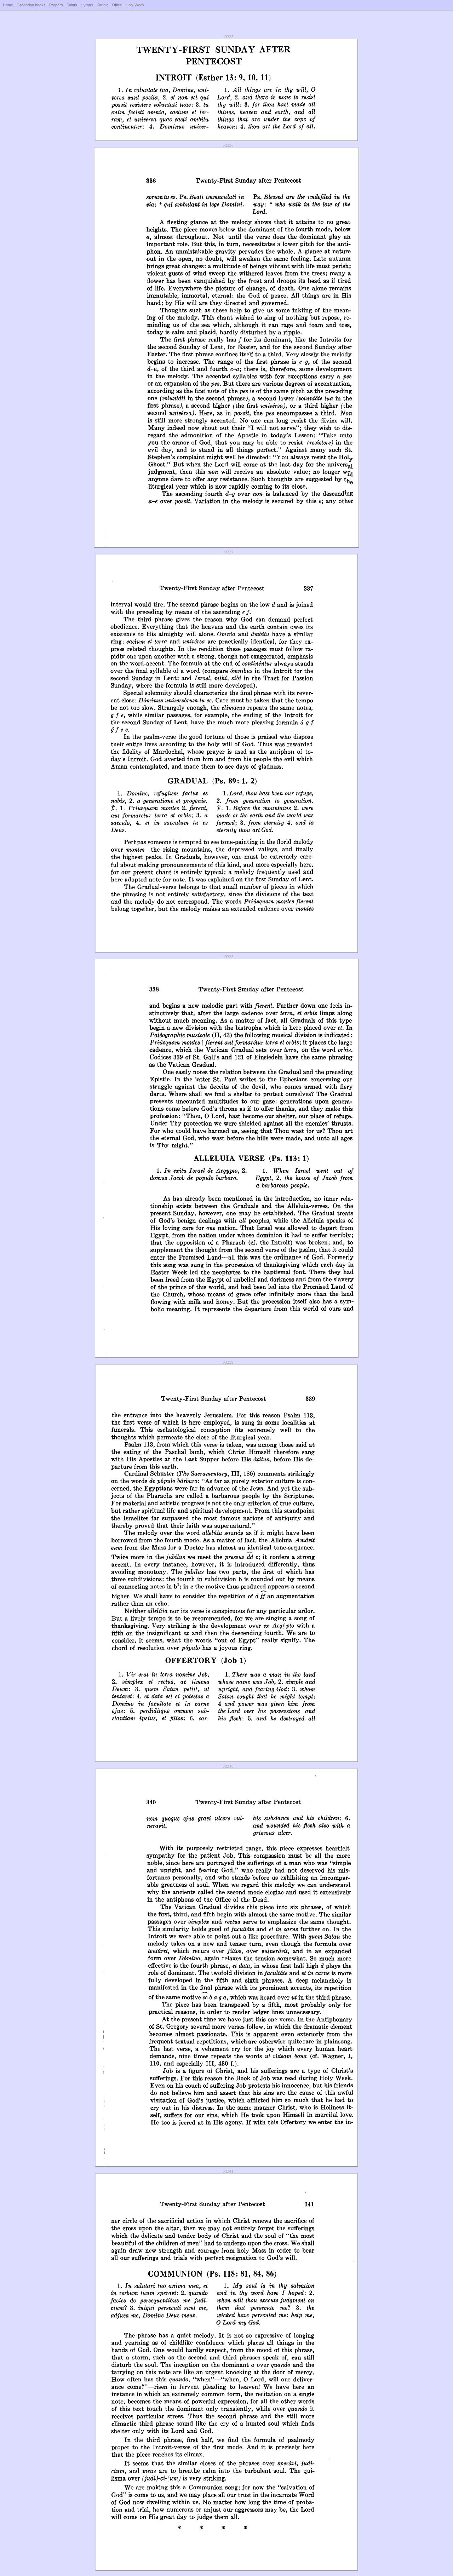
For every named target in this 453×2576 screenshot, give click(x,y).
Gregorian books (31, 5)
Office (117, 5)
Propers (56, 5)
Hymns (87, 5)
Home (8, 5)
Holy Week (135, 5)
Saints (72, 5)
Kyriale (102, 5)
